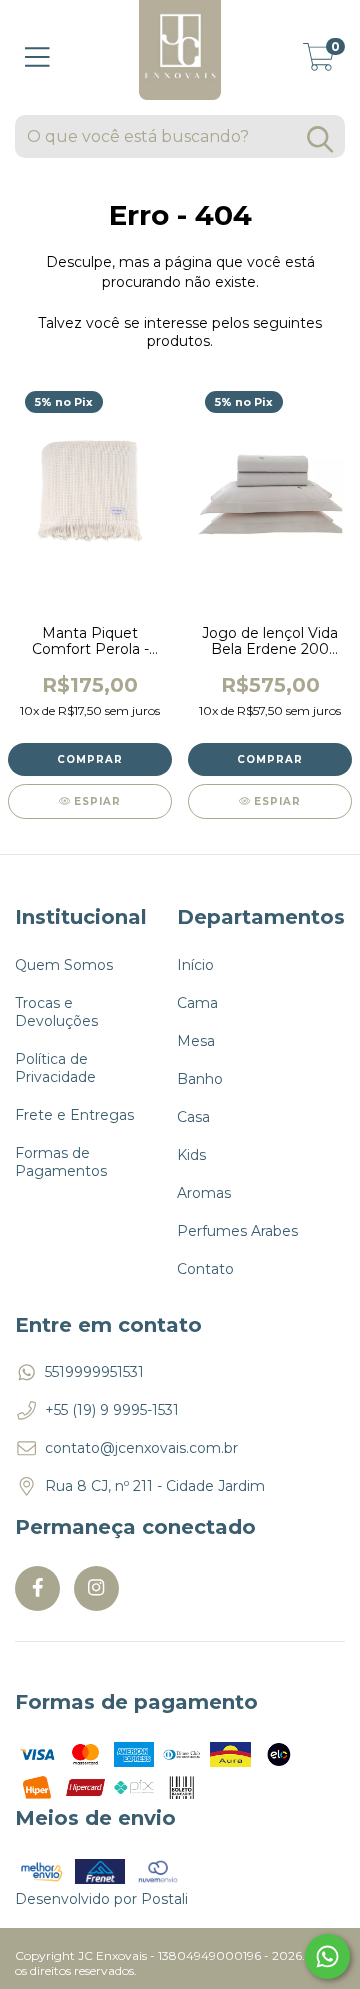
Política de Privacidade (55, 1068)
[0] (319, 63)
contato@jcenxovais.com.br (141, 1448)
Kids (191, 1155)
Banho (200, 1079)
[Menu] (37, 57)
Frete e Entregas (74, 1115)
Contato (205, 1269)
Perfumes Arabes (237, 1231)
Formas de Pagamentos (61, 1162)
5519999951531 (94, 1372)
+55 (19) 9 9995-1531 (112, 1410)
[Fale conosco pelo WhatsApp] (327, 1956)
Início (195, 965)
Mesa (196, 1041)
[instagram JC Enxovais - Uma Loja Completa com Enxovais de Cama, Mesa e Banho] (96, 1588)
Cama (197, 1003)
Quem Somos (64, 965)
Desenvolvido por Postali (101, 1899)
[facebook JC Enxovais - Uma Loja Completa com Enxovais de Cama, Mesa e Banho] (37, 1588)
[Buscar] (320, 139)
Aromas (204, 1193)
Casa (193, 1117)
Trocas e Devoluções (56, 1012)
